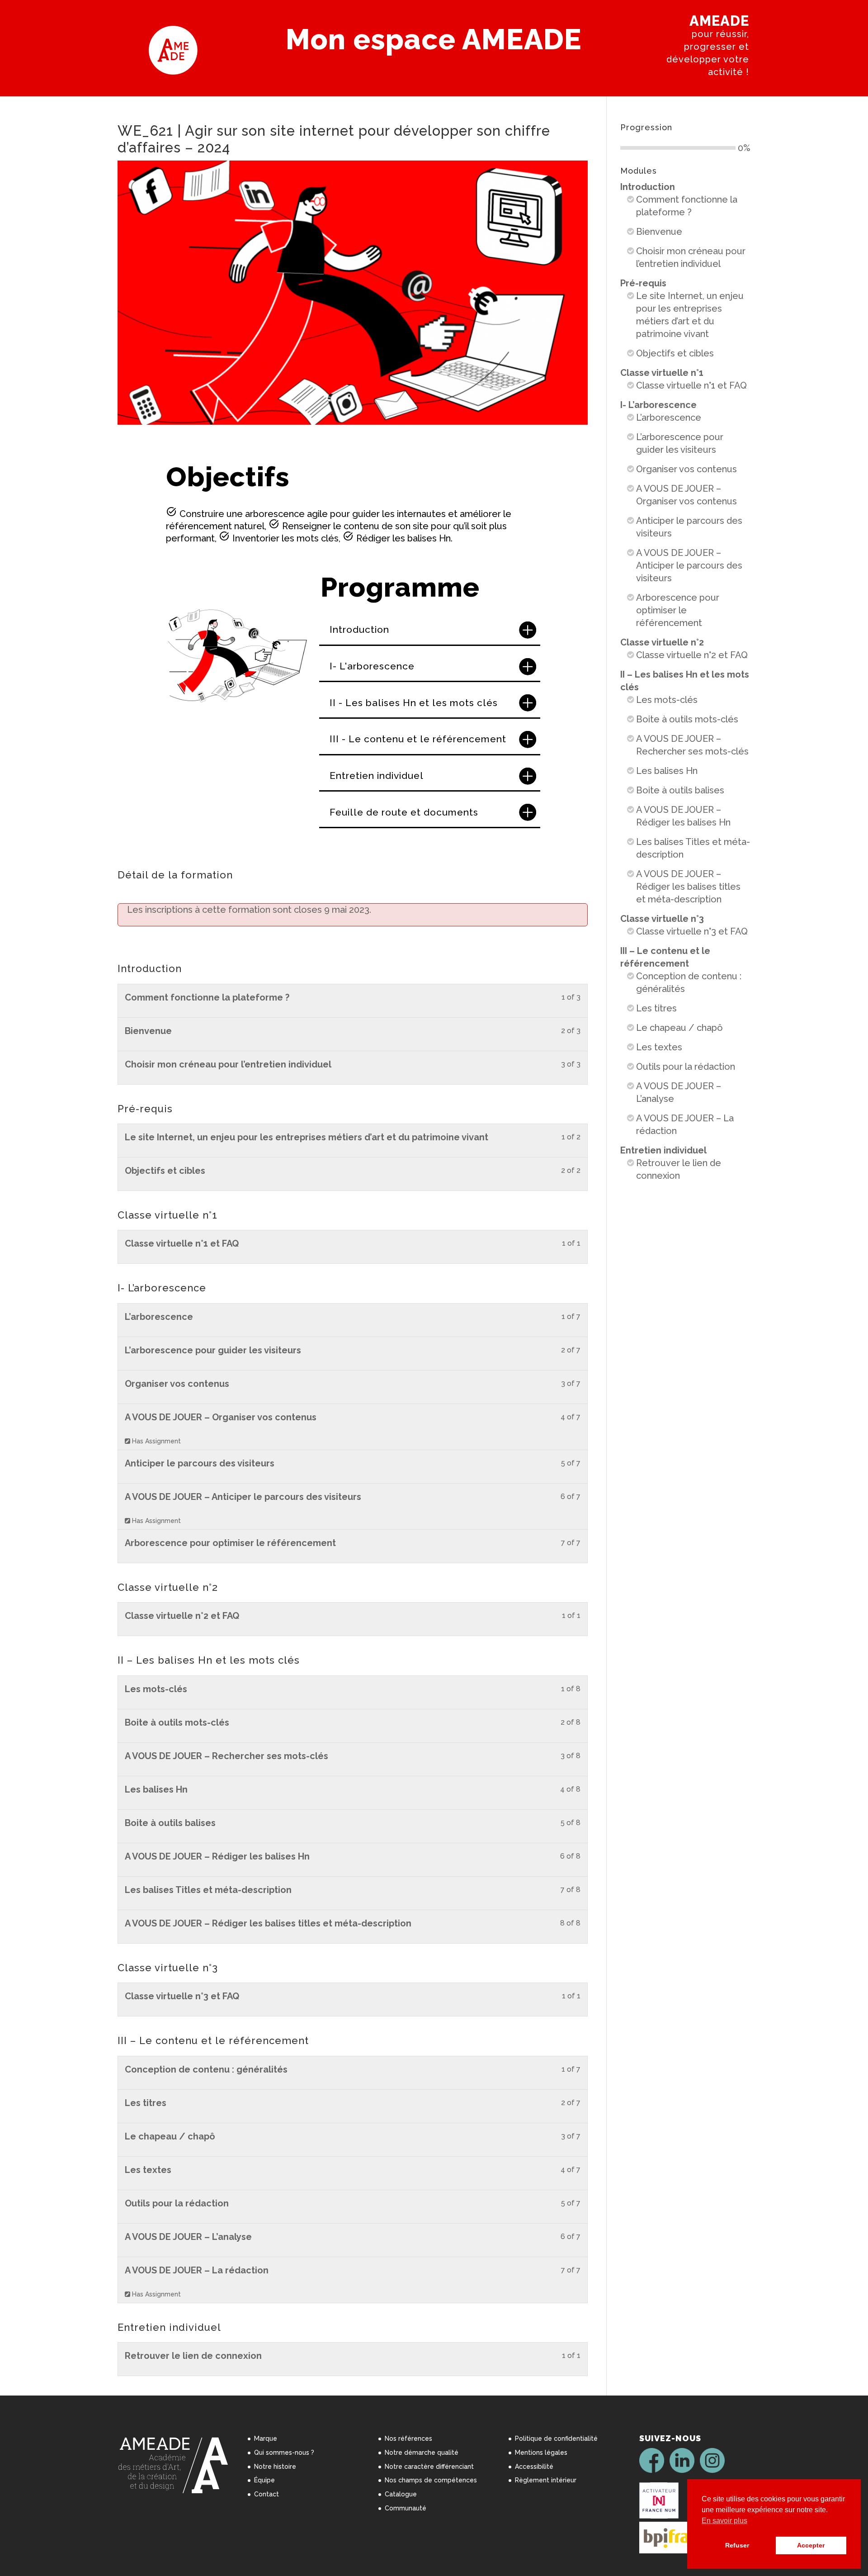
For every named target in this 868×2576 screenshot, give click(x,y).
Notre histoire (275, 2467)
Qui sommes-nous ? (284, 2453)
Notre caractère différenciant (429, 2467)
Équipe (264, 2480)
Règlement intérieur (546, 2480)
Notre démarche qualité (422, 2453)
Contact (267, 2494)
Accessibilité (534, 2467)
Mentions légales (541, 2453)
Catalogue (401, 2494)
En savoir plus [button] (724, 2521)
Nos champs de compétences (431, 2480)
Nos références (408, 2438)
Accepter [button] (811, 2545)
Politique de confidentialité (556, 2438)
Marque (266, 2438)
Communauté (406, 2508)
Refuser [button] (737, 2545)
